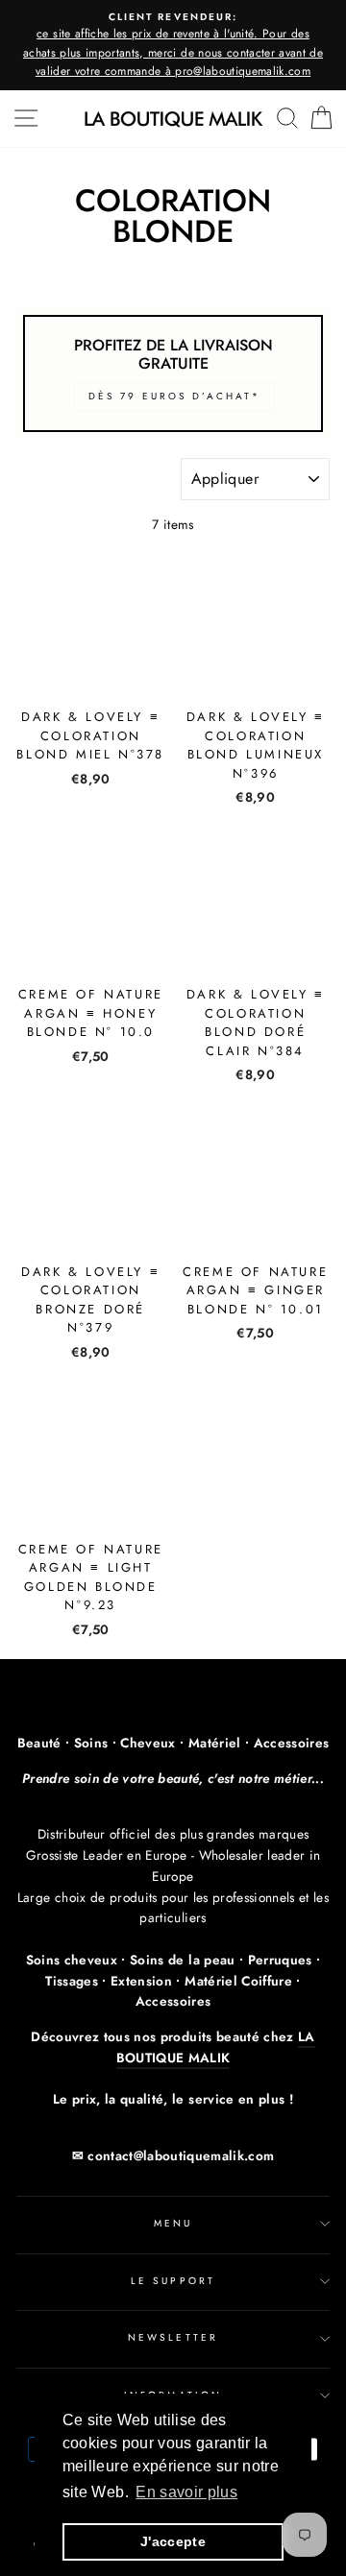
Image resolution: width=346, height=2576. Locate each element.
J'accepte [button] (173, 2541)
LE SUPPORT (173, 2281)
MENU (173, 2223)
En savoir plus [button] (186, 2492)
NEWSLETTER (173, 2337)
